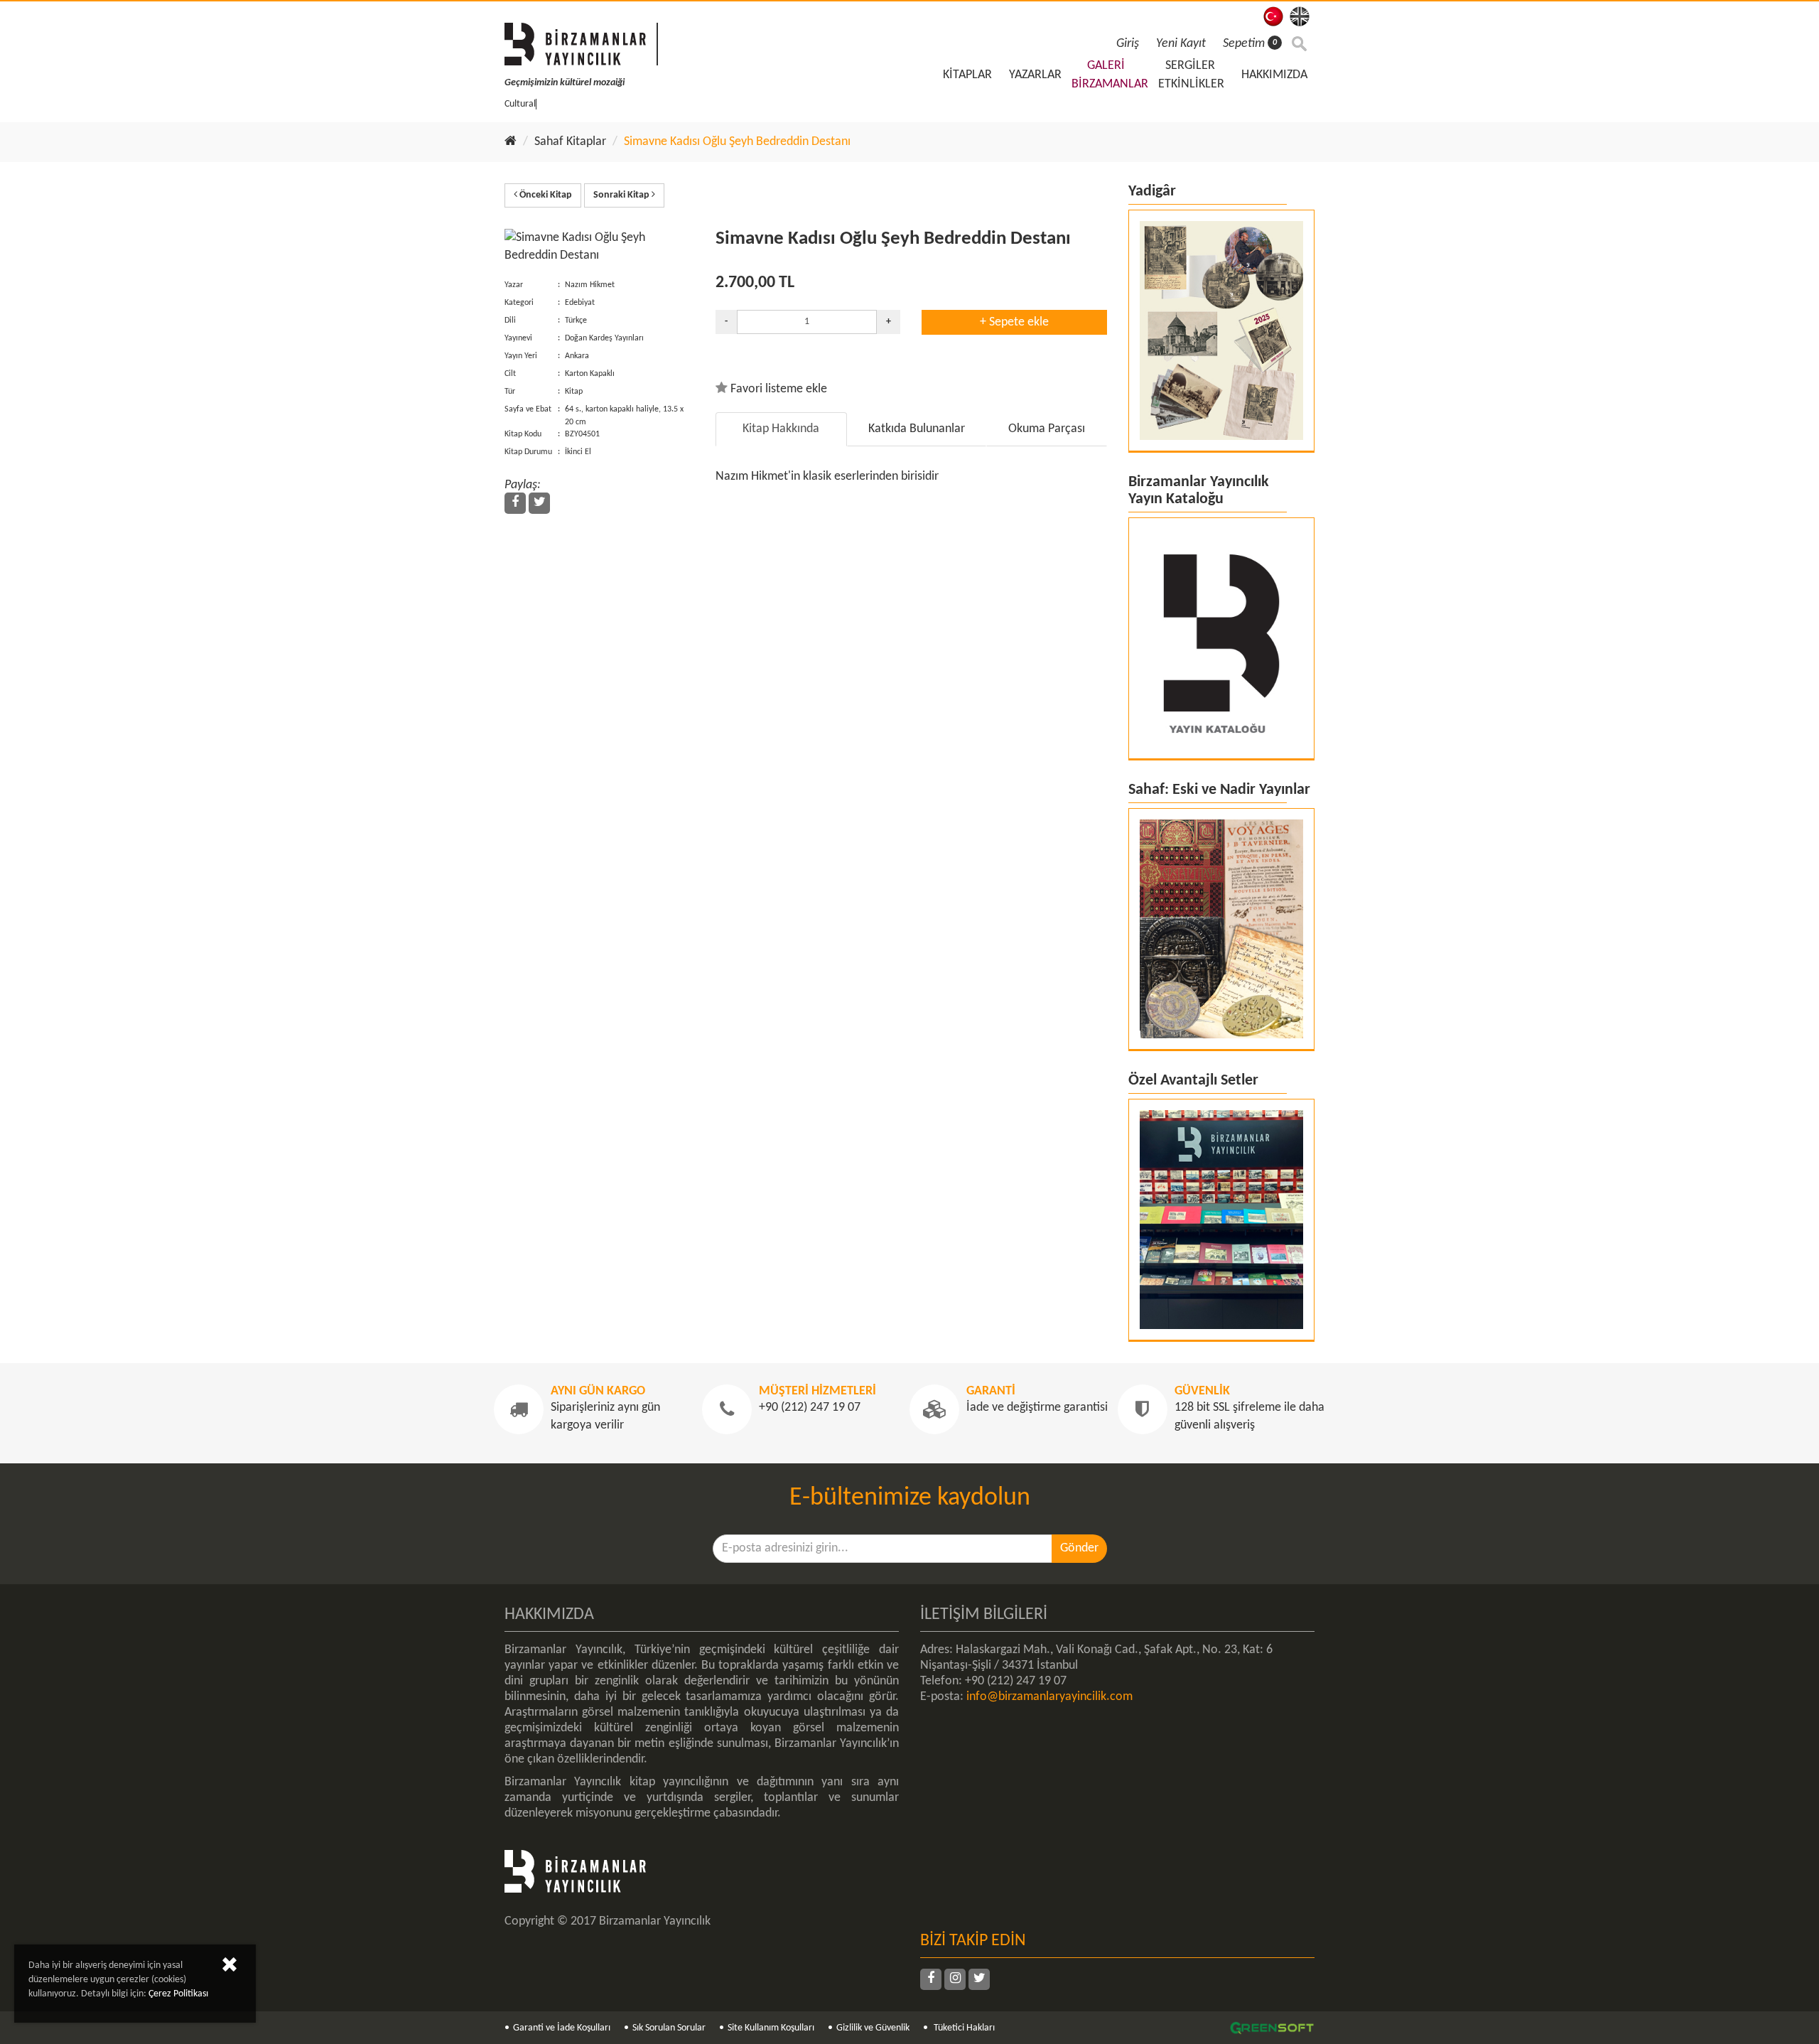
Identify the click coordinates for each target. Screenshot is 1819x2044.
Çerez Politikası (178, 1994)
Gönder (1079, 1548)
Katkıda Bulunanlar (917, 429)
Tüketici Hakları (963, 2028)
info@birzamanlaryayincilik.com (1049, 1697)
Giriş (1128, 44)
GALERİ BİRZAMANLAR (1110, 75)
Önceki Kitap (545, 195)
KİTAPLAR (967, 75)
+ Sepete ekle (1014, 322)
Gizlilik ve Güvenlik (873, 2028)
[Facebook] (515, 503)
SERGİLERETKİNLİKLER (1191, 75)
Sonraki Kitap (622, 195)
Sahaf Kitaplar (570, 142)
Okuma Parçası (1047, 429)
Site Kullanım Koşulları (771, 2028)
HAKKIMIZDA (1274, 75)
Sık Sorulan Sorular (669, 2028)
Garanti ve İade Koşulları (562, 2028)
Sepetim (1250, 44)
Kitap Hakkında (781, 429)
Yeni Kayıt (1181, 44)
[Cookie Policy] (230, 1968)
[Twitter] (539, 503)
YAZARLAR (1035, 75)
